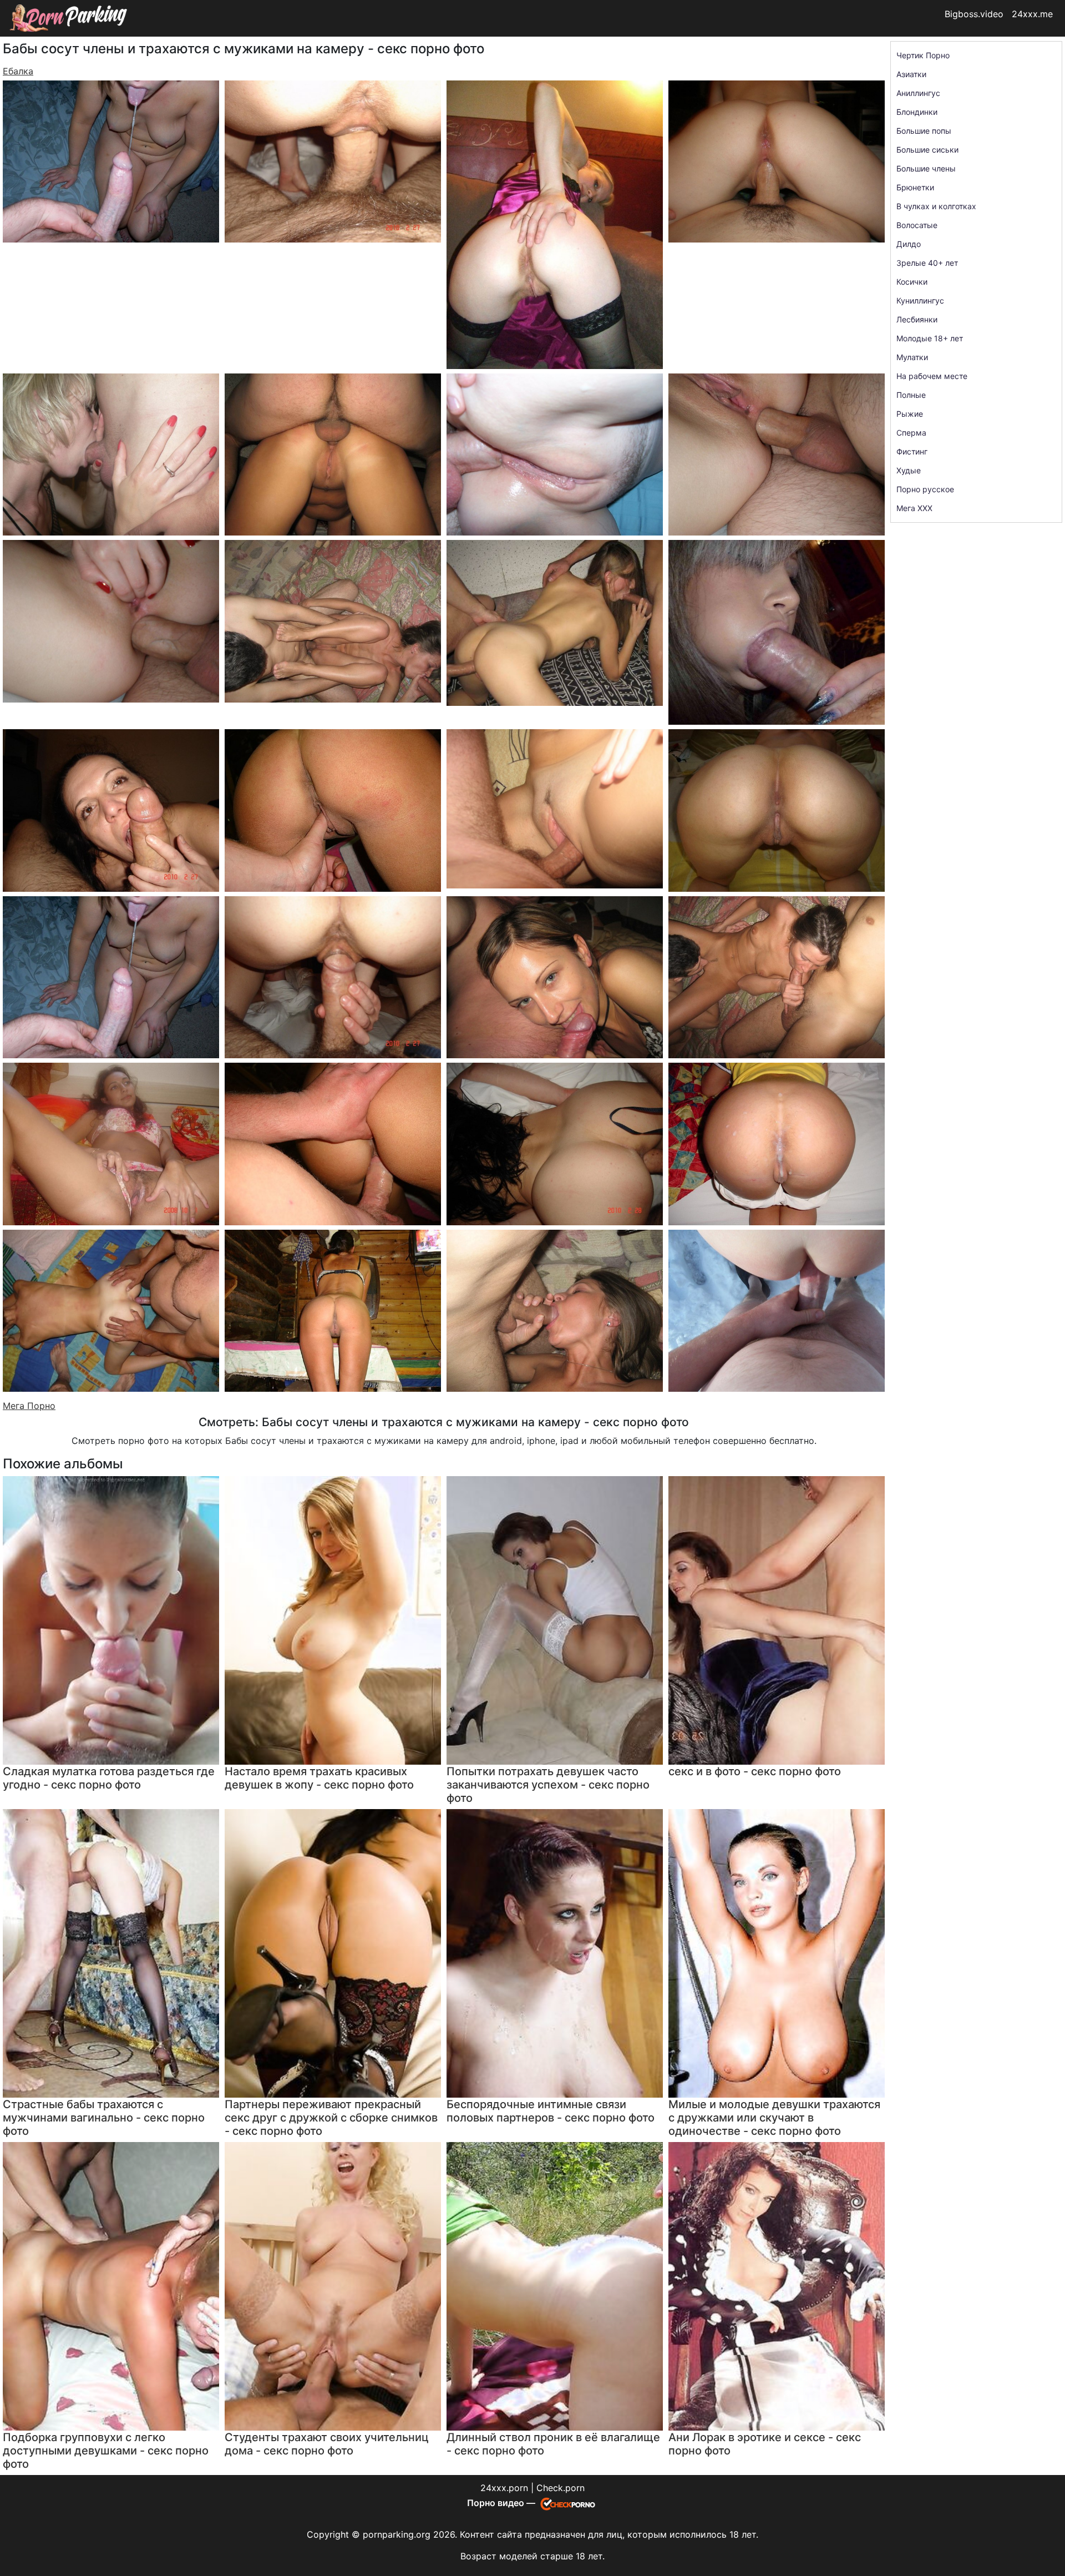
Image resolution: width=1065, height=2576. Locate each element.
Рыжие (910, 414)
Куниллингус (920, 300)
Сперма (911, 433)
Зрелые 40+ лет (927, 263)
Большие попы (924, 131)
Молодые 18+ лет (930, 338)
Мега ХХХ (914, 508)
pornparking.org (397, 2534)
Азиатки (911, 74)
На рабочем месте (932, 376)
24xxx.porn (504, 2488)
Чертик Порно (923, 55)
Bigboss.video (974, 14)
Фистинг (912, 451)
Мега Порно (29, 1406)
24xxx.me (1032, 14)
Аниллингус (918, 93)
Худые (909, 470)
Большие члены (926, 168)
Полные (911, 395)
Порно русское (925, 489)
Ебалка (18, 71)
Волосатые (917, 225)
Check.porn (561, 2488)
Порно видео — (502, 2503)
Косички (912, 282)
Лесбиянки (917, 319)
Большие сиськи (927, 150)
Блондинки (917, 112)
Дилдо (909, 244)
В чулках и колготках (936, 206)
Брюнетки (915, 187)
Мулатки (912, 357)
